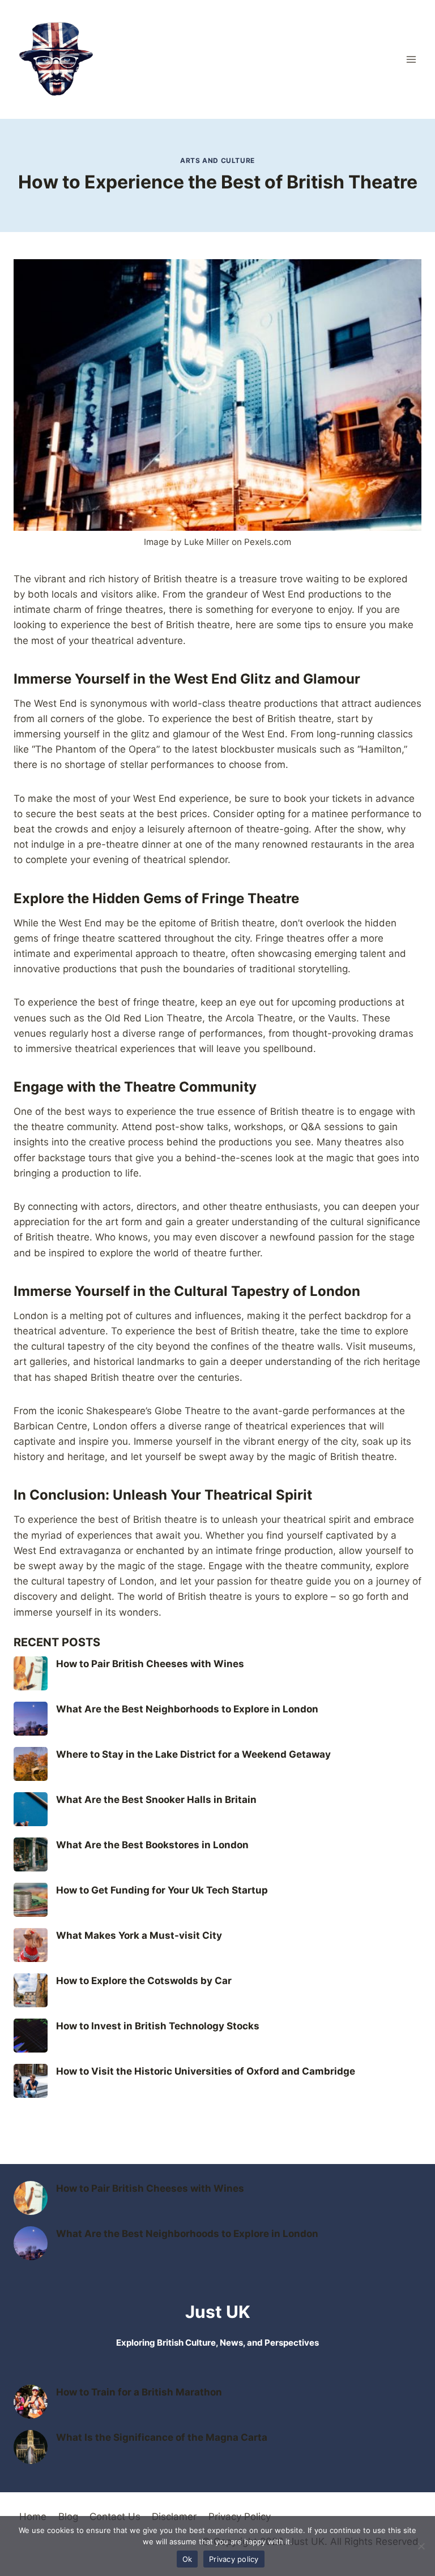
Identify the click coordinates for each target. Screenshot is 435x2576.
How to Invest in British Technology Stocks (158, 2026)
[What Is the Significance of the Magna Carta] (31, 2447)
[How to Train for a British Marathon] (31, 2402)
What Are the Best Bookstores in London (152, 1845)
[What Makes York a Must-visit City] (31, 1945)
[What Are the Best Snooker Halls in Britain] (31, 1809)
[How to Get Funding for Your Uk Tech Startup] (31, 1900)
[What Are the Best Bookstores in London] (31, 1854)
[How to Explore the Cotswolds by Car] (31, 1990)
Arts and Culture (217, 160)
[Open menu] (411, 59)
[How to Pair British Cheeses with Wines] (31, 1673)
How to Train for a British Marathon (139, 2392)
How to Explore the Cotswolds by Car (144, 1981)
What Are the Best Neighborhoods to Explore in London (187, 1709)
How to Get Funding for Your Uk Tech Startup (162, 1890)
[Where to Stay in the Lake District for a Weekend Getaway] (31, 1764)
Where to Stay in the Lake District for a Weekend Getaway (193, 1754)
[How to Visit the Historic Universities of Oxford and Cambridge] (31, 2081)
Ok (187, 2559)
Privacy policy (234, 2559)
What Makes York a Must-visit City (139, 1935)
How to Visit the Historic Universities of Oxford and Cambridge (206, 2071)
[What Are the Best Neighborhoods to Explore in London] (31, 1719)
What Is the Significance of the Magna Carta (162, 2437)
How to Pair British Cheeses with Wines (150, 1664)
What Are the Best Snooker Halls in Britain (156, 1800)
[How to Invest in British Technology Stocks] (31, 2036)
